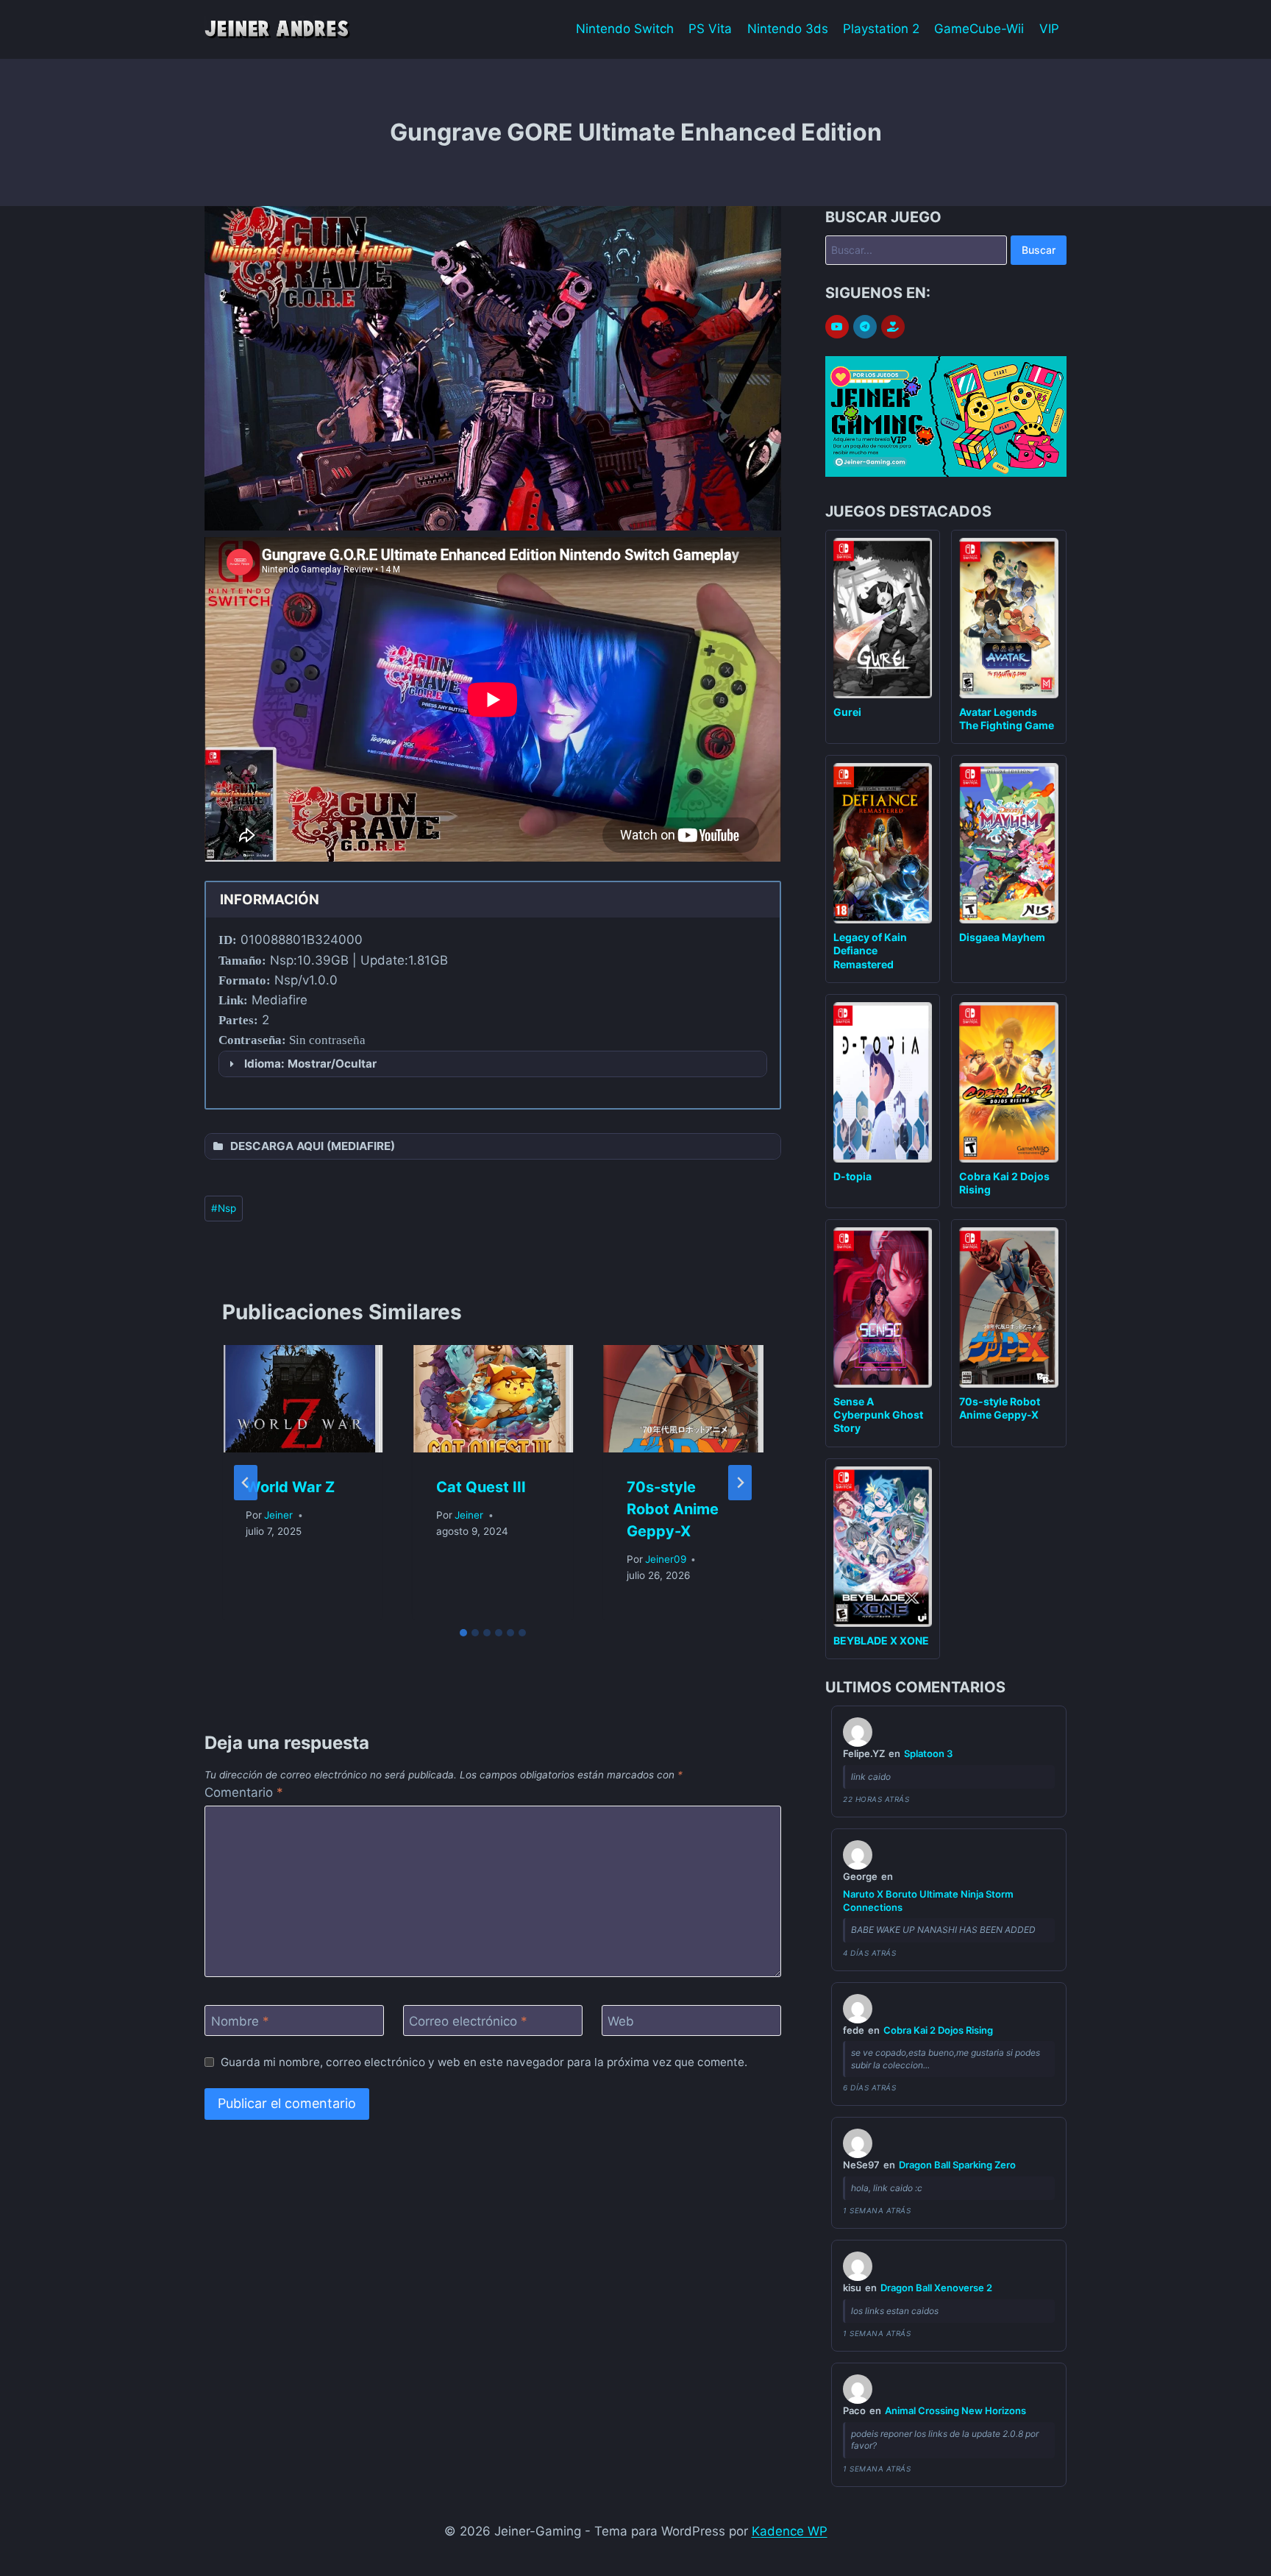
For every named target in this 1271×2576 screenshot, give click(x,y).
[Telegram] (865, 327)
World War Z (290, 1487)
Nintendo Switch (625, 29)
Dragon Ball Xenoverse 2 (936, 2288)
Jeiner (278, 1515)
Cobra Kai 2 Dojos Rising (938, 2030)
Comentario (244, 1792)
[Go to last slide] (246, 1483)
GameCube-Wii (979, 29)
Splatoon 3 (928, 1753)
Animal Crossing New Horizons (955, 2410)
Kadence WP (790, 2531)
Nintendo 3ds (788, 29)
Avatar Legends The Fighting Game (1007, 718)
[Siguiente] (740, 1483)
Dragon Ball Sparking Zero (957, 2165)
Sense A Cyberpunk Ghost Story (878, 1415)
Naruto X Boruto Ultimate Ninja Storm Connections (928, 1901)
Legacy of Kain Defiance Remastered (870, 950)
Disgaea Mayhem (1002, 937)
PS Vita (710, 29)
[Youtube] (837, 327)
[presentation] (303, 1399)
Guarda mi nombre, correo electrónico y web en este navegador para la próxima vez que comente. (484, 2062)
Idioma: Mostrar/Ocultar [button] (310, 1064)
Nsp (224, 1208)
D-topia (852, 1176)
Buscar (1039, 250)
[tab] (463, 1633)
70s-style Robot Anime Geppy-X (673, 1509)
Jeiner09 (666, 1559)
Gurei (847, 712)
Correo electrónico (468, 2021)
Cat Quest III (481, 1487)
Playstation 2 (881, 29)
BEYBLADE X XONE (881, 1640)
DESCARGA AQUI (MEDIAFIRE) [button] (313, 1146)
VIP (1049, 29)
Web (621, 2021)
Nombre (240, 2021)
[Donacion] (893, 327)
